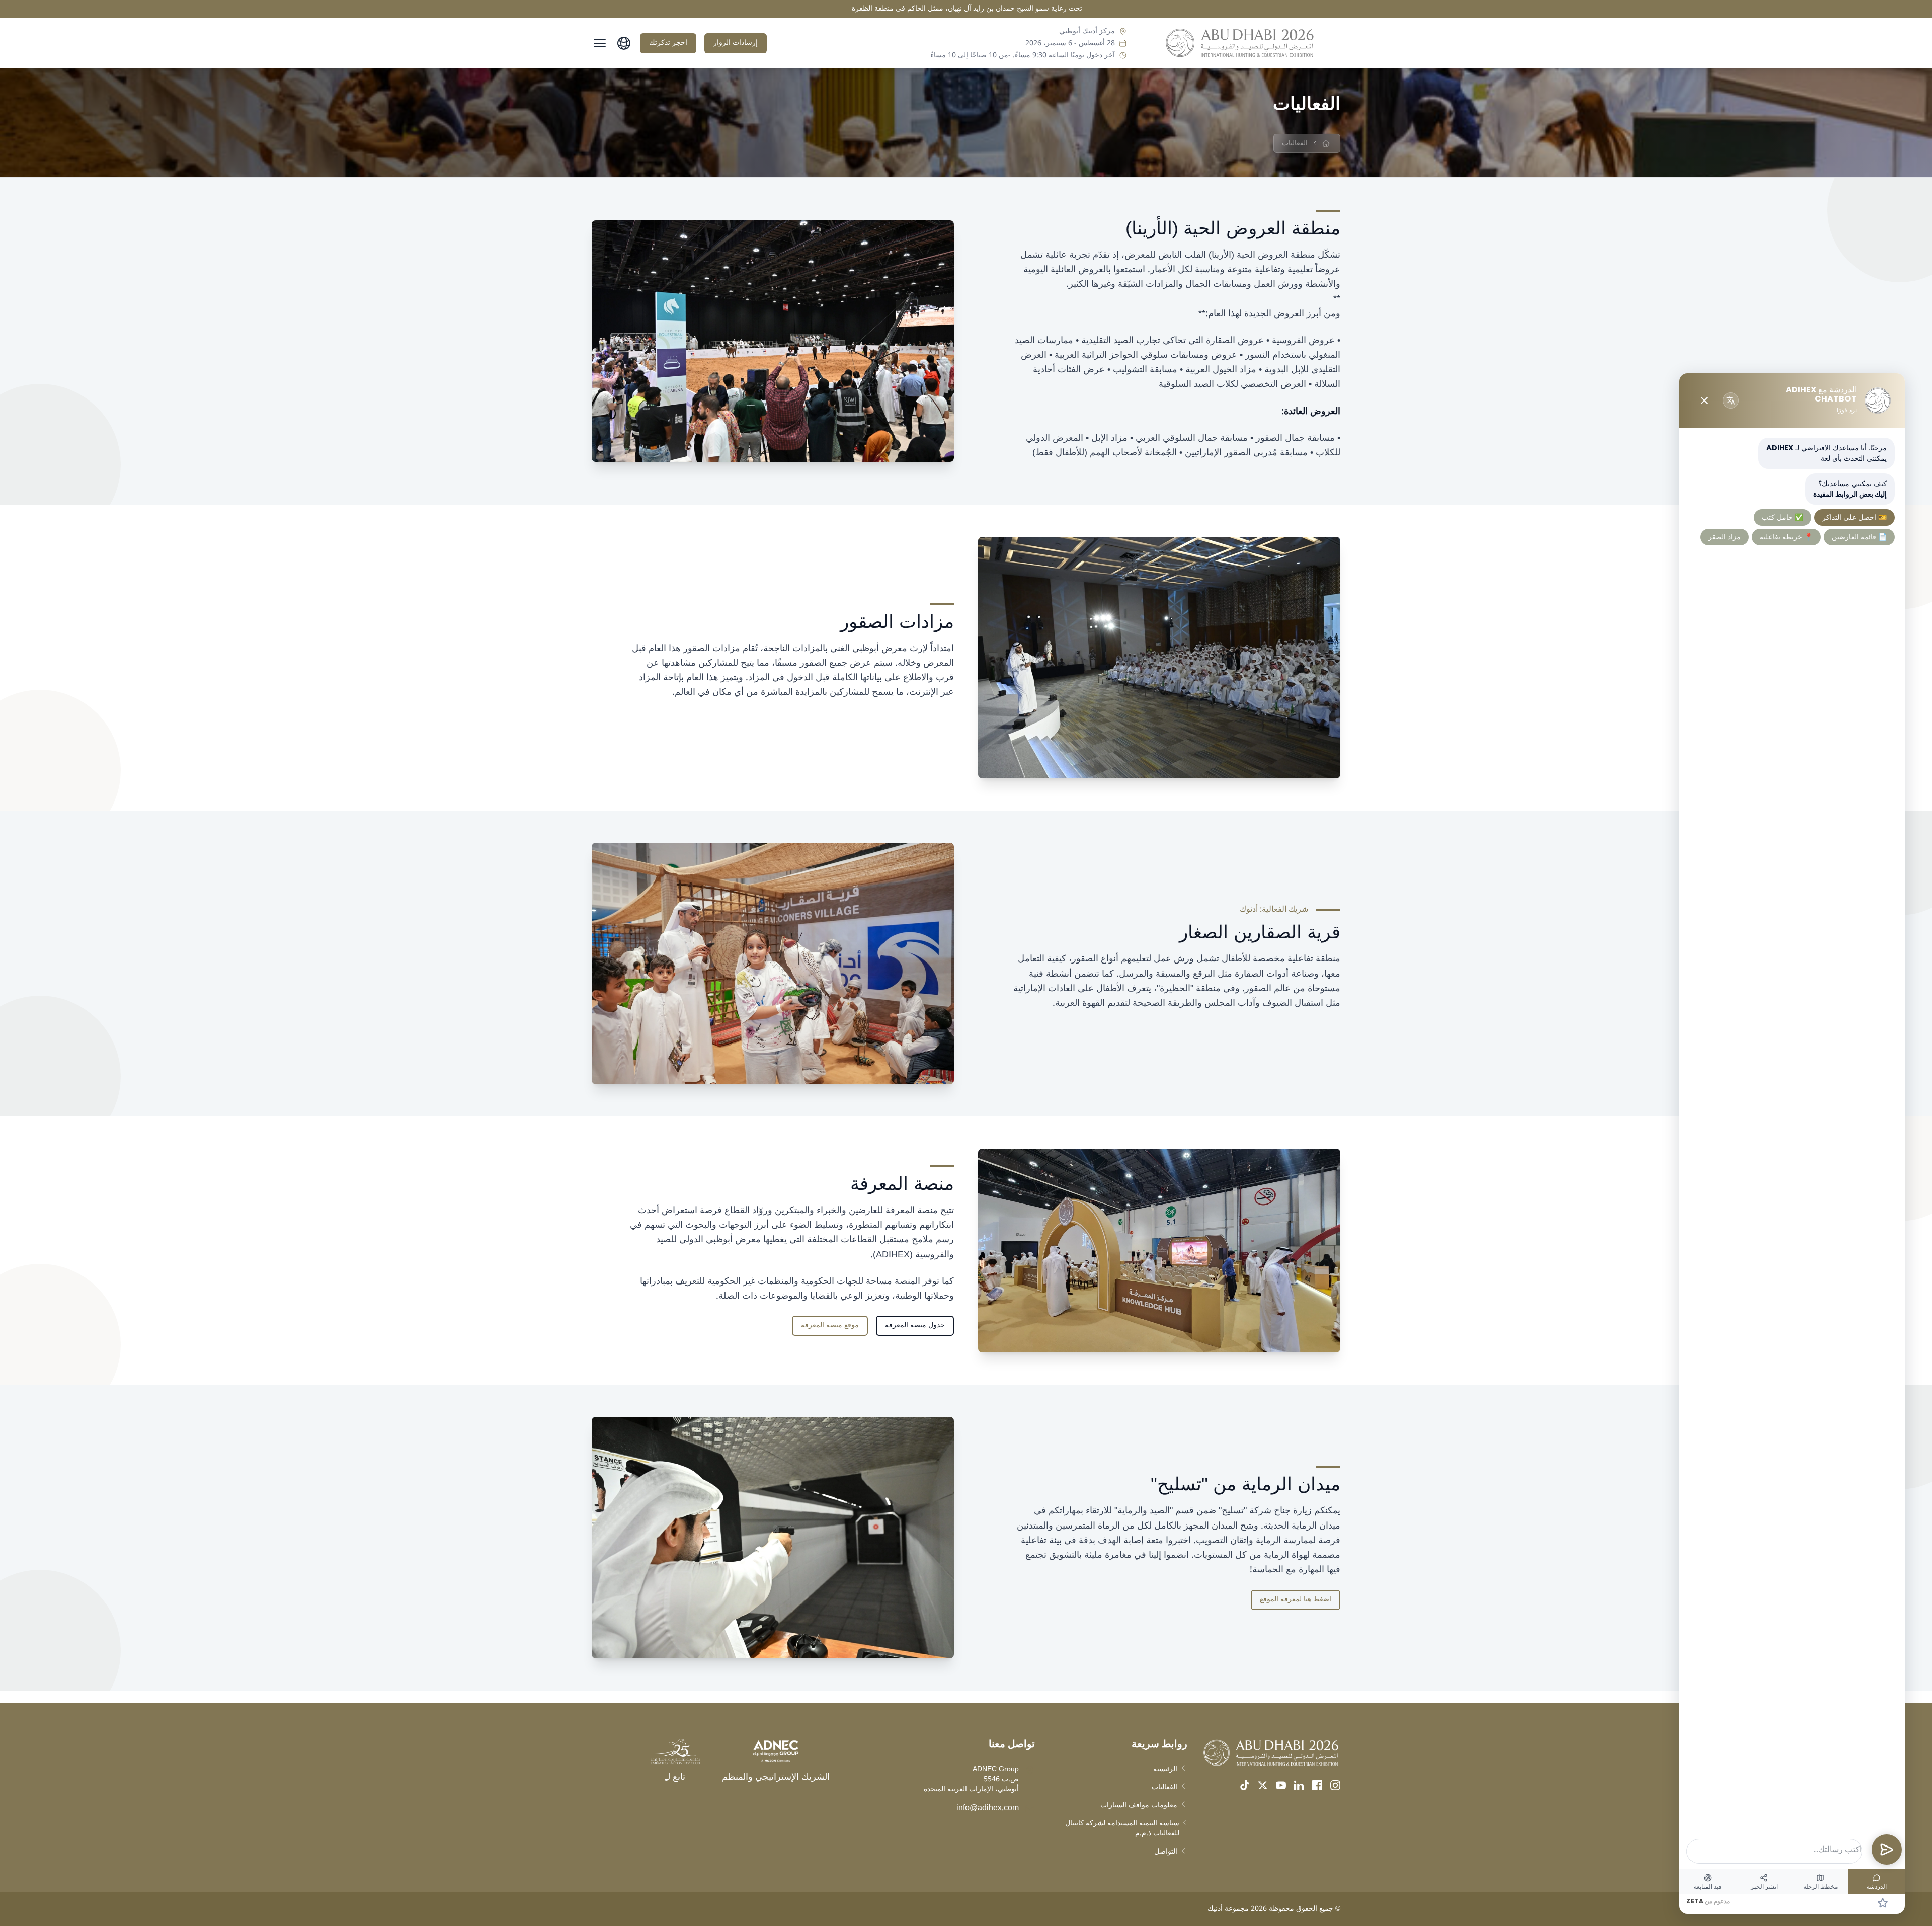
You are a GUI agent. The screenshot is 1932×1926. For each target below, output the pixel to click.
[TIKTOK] (1245, 1785)
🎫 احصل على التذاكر (1855, 517)
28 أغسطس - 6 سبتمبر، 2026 (1070, 43)
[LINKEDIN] (1299, 1785)
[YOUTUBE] (1281, 1785)
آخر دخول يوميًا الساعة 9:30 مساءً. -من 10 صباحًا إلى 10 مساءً (1023, 55)
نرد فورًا (1847, 410)
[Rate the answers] (1883, 1903)
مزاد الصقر (1724, 537)
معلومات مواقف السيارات (1139, 1805)
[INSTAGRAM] (1335, 1785)
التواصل (1166, 1852)
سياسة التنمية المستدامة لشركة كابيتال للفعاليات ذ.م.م (1122, 1828)
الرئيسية (1165, 1769)
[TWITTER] (1263, 1785)
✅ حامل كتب (1783, 517)
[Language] (1731, 400)
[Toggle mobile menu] (600, 43)
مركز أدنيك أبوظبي (1087, 31)
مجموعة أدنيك (1228, 1909)
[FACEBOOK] (1317, 1785)
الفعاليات (1164, 1787)
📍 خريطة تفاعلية (1786, 537)
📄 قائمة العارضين (1859, 537)
